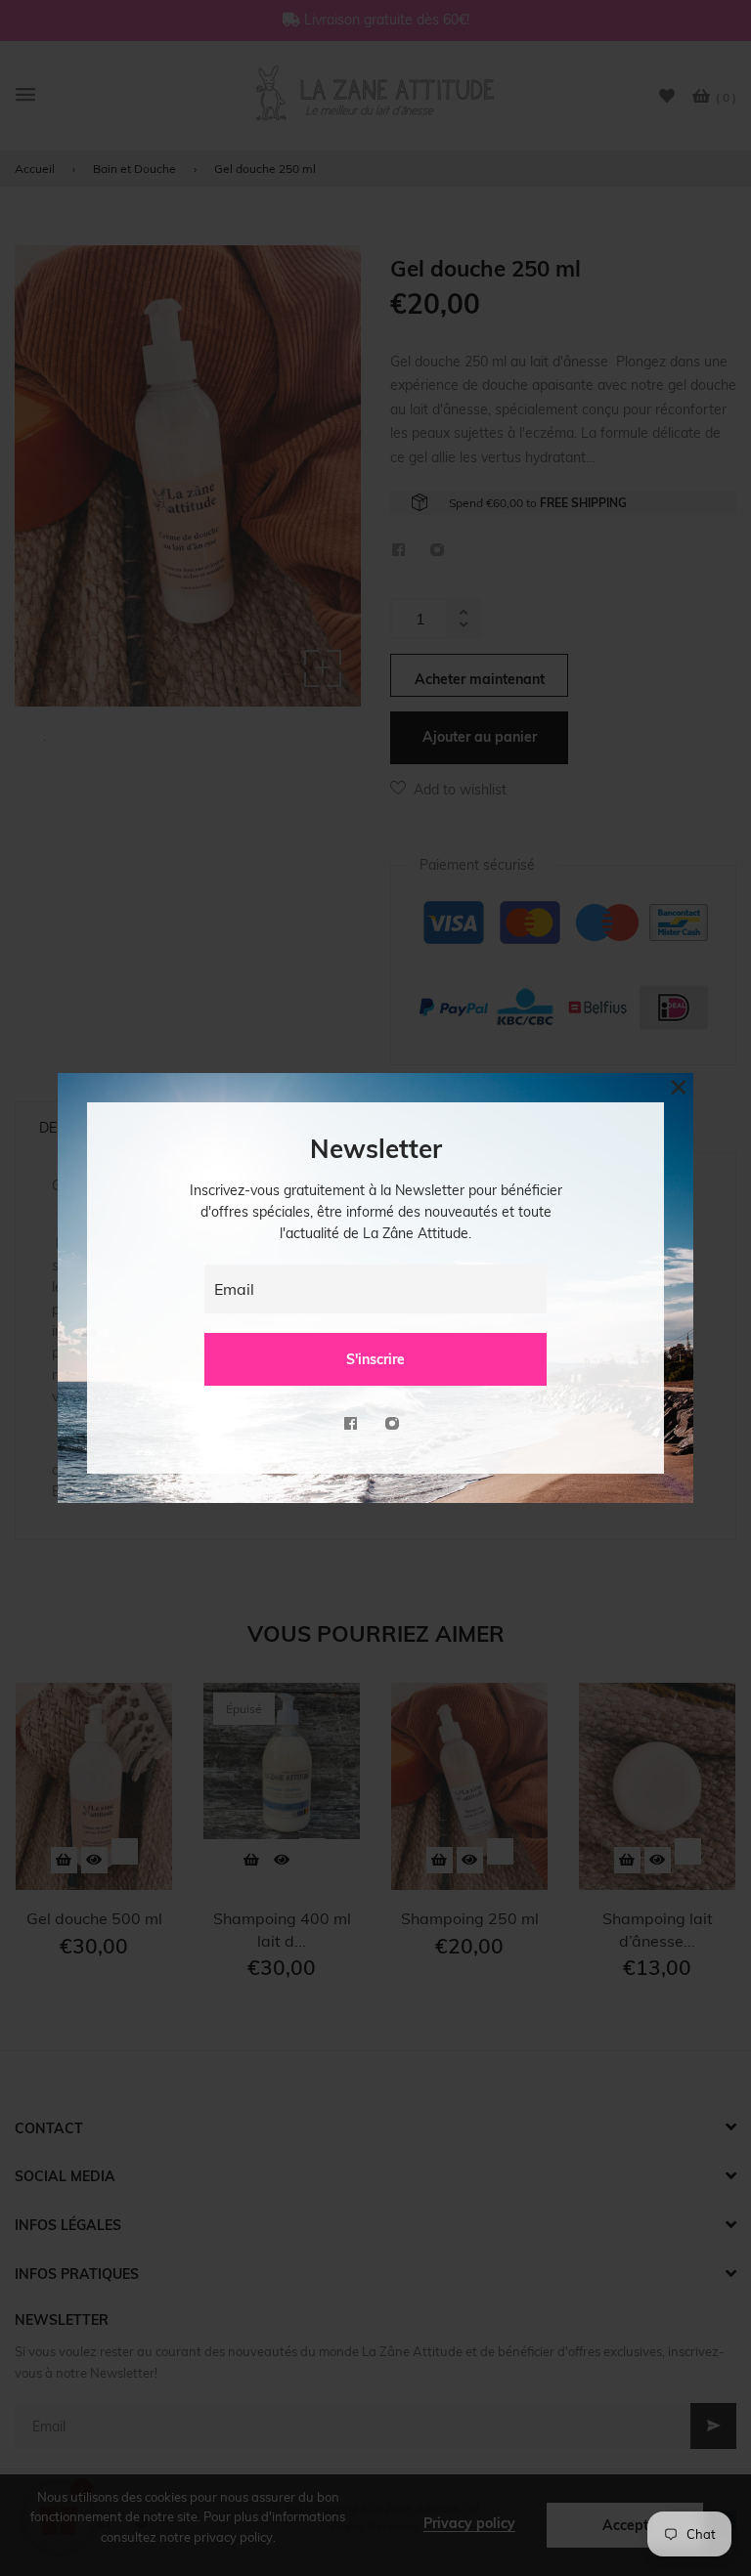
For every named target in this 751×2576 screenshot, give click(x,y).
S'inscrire (375, 1359)
